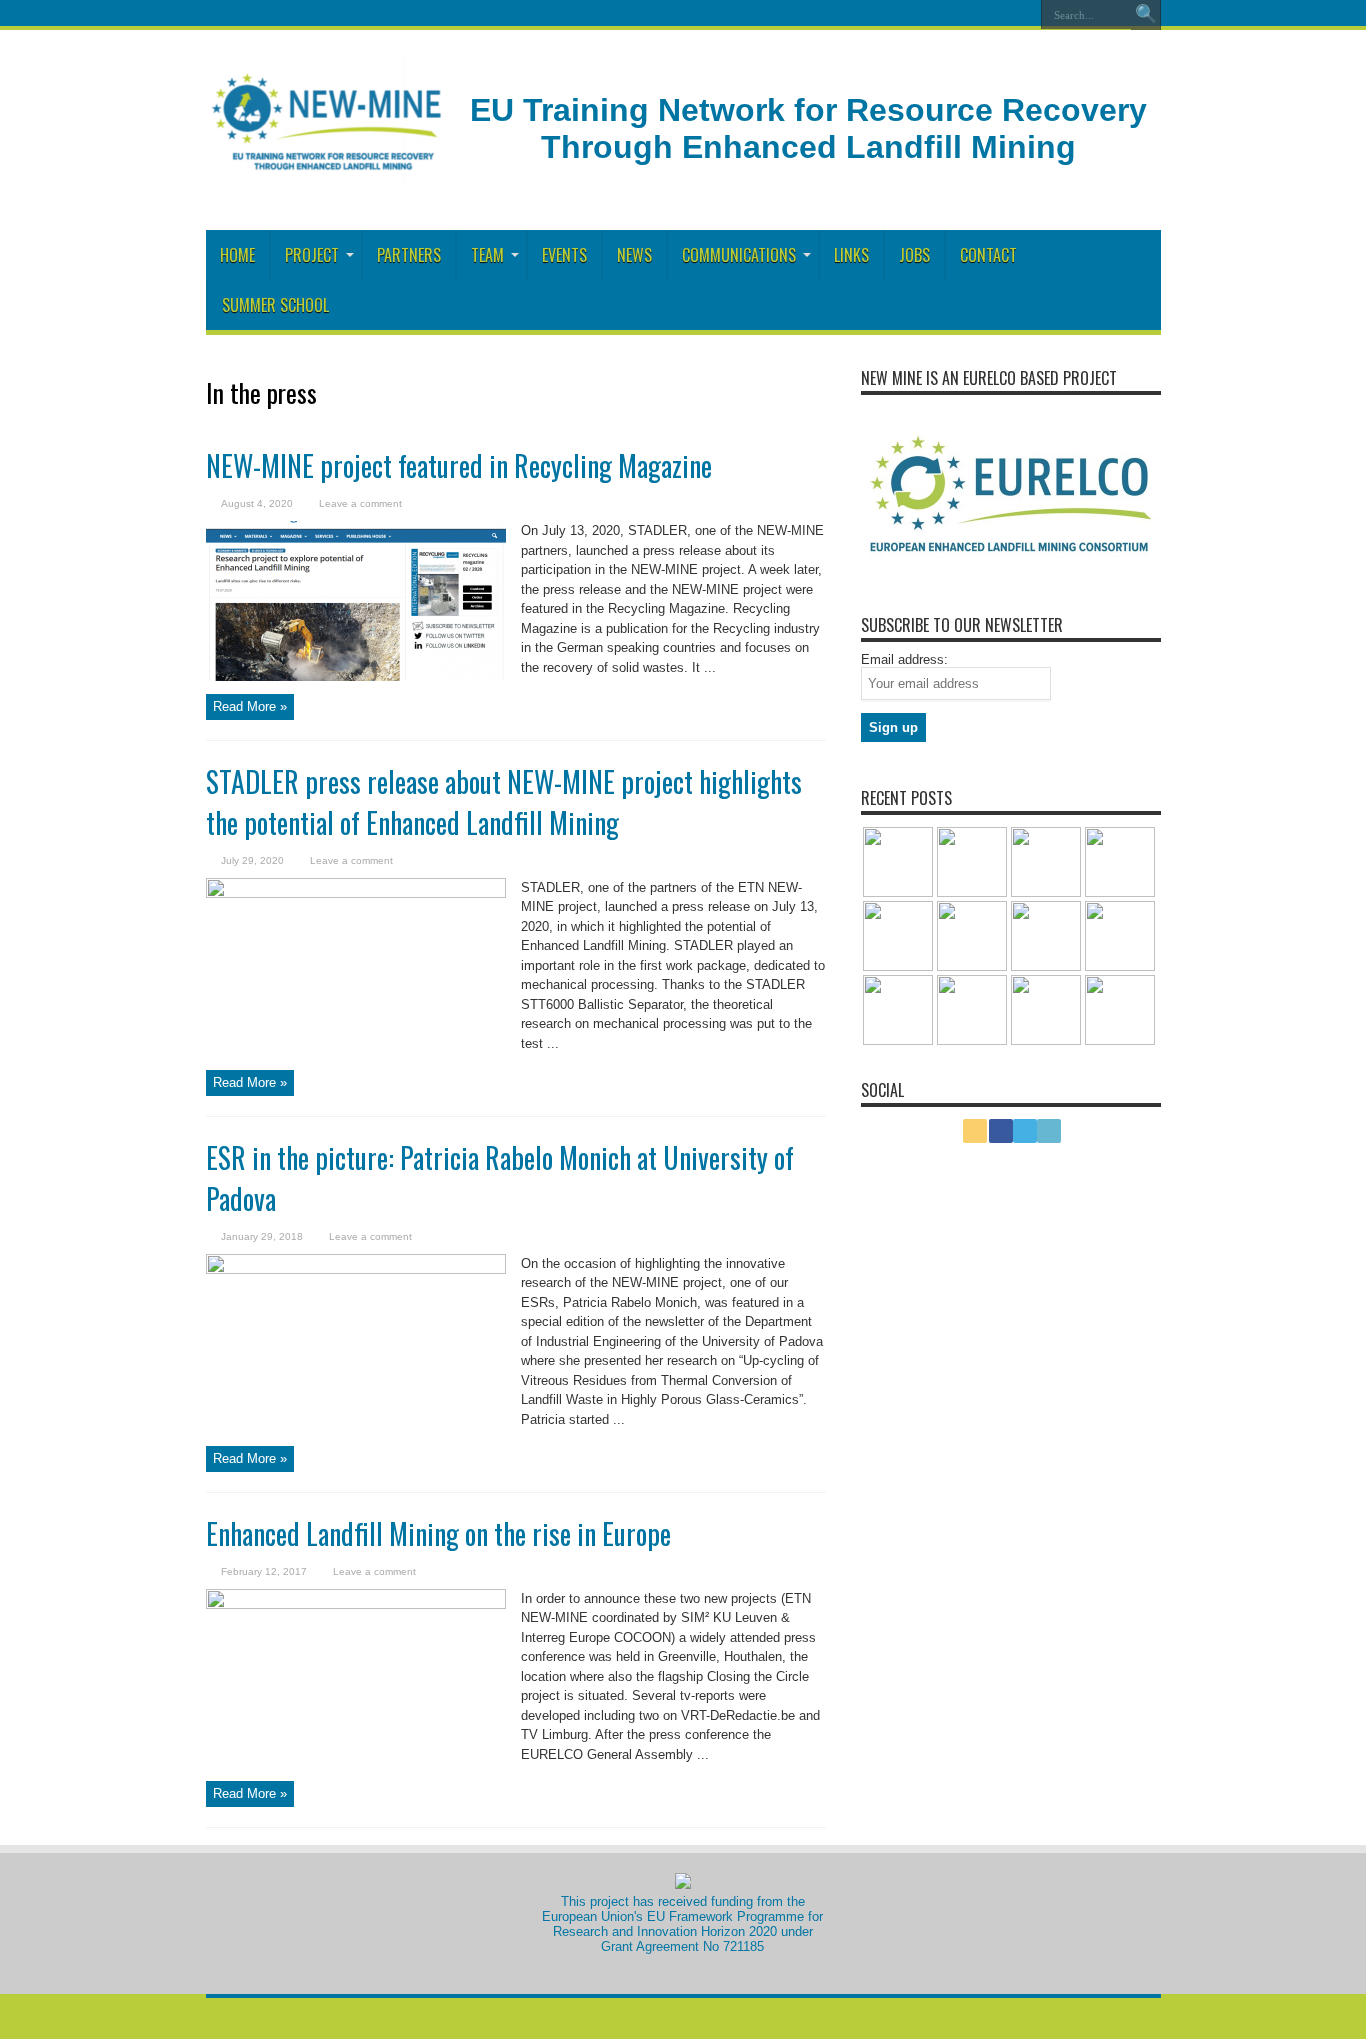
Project (312, 255)
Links (851, 255)
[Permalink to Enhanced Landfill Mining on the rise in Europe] (356, 1667)
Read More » (250, 706)
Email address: (904, 659)
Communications (739, 255)
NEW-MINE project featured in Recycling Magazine (459, 465)
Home (237, 255)
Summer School (275, 305)
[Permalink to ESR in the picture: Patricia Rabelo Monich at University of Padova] (356, 1332)
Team (487, 255)
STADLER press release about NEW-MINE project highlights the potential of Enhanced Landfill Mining (504, 802)
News (634, 255)
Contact (988, 255)
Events (564, 255)
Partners (409, 255)
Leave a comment (360, 503)
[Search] (1146, 15)
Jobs (914, 255)
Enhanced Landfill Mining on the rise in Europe (438, 1533)
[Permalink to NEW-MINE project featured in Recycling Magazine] (356, 599)
